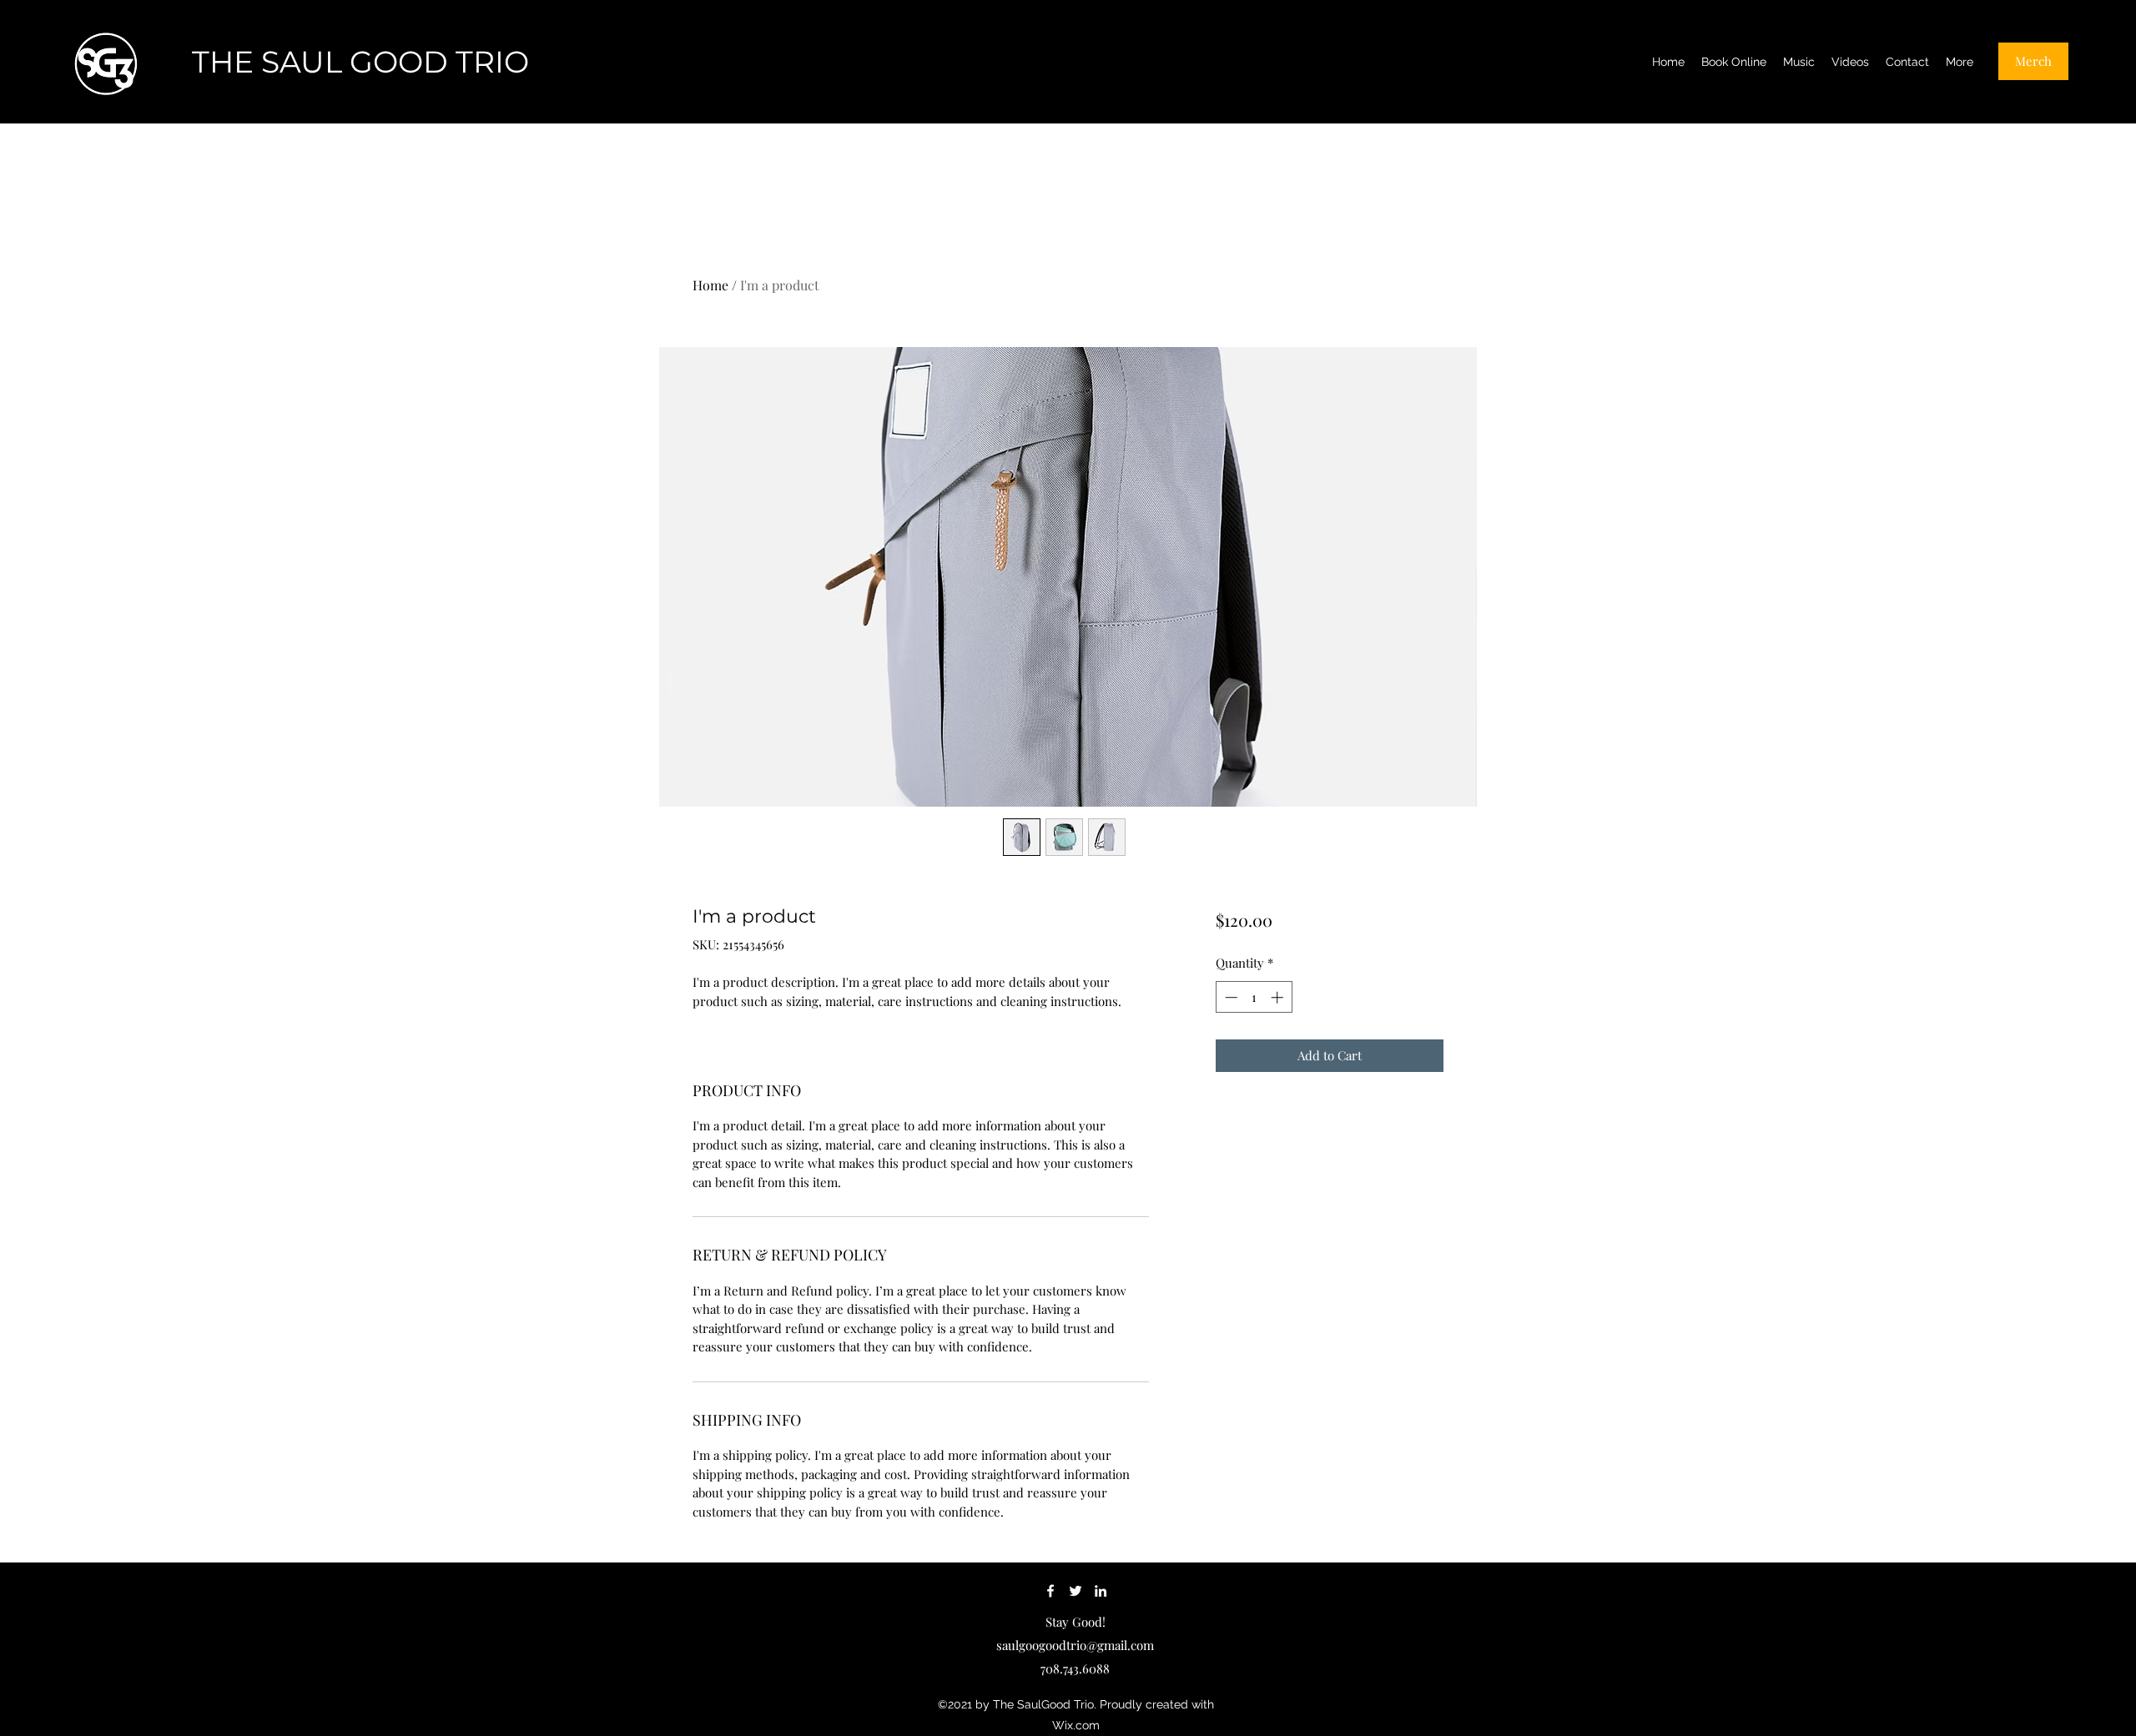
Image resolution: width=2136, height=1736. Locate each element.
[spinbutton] (1254, 997)
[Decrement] (1229, 997)
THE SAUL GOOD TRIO (360, 62)
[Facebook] (1050, 1591)
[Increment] (1279, 997)
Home (710, 285)
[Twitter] (1076, 1591)
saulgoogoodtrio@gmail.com (1075, 1645)
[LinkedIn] (1101, 1591)
